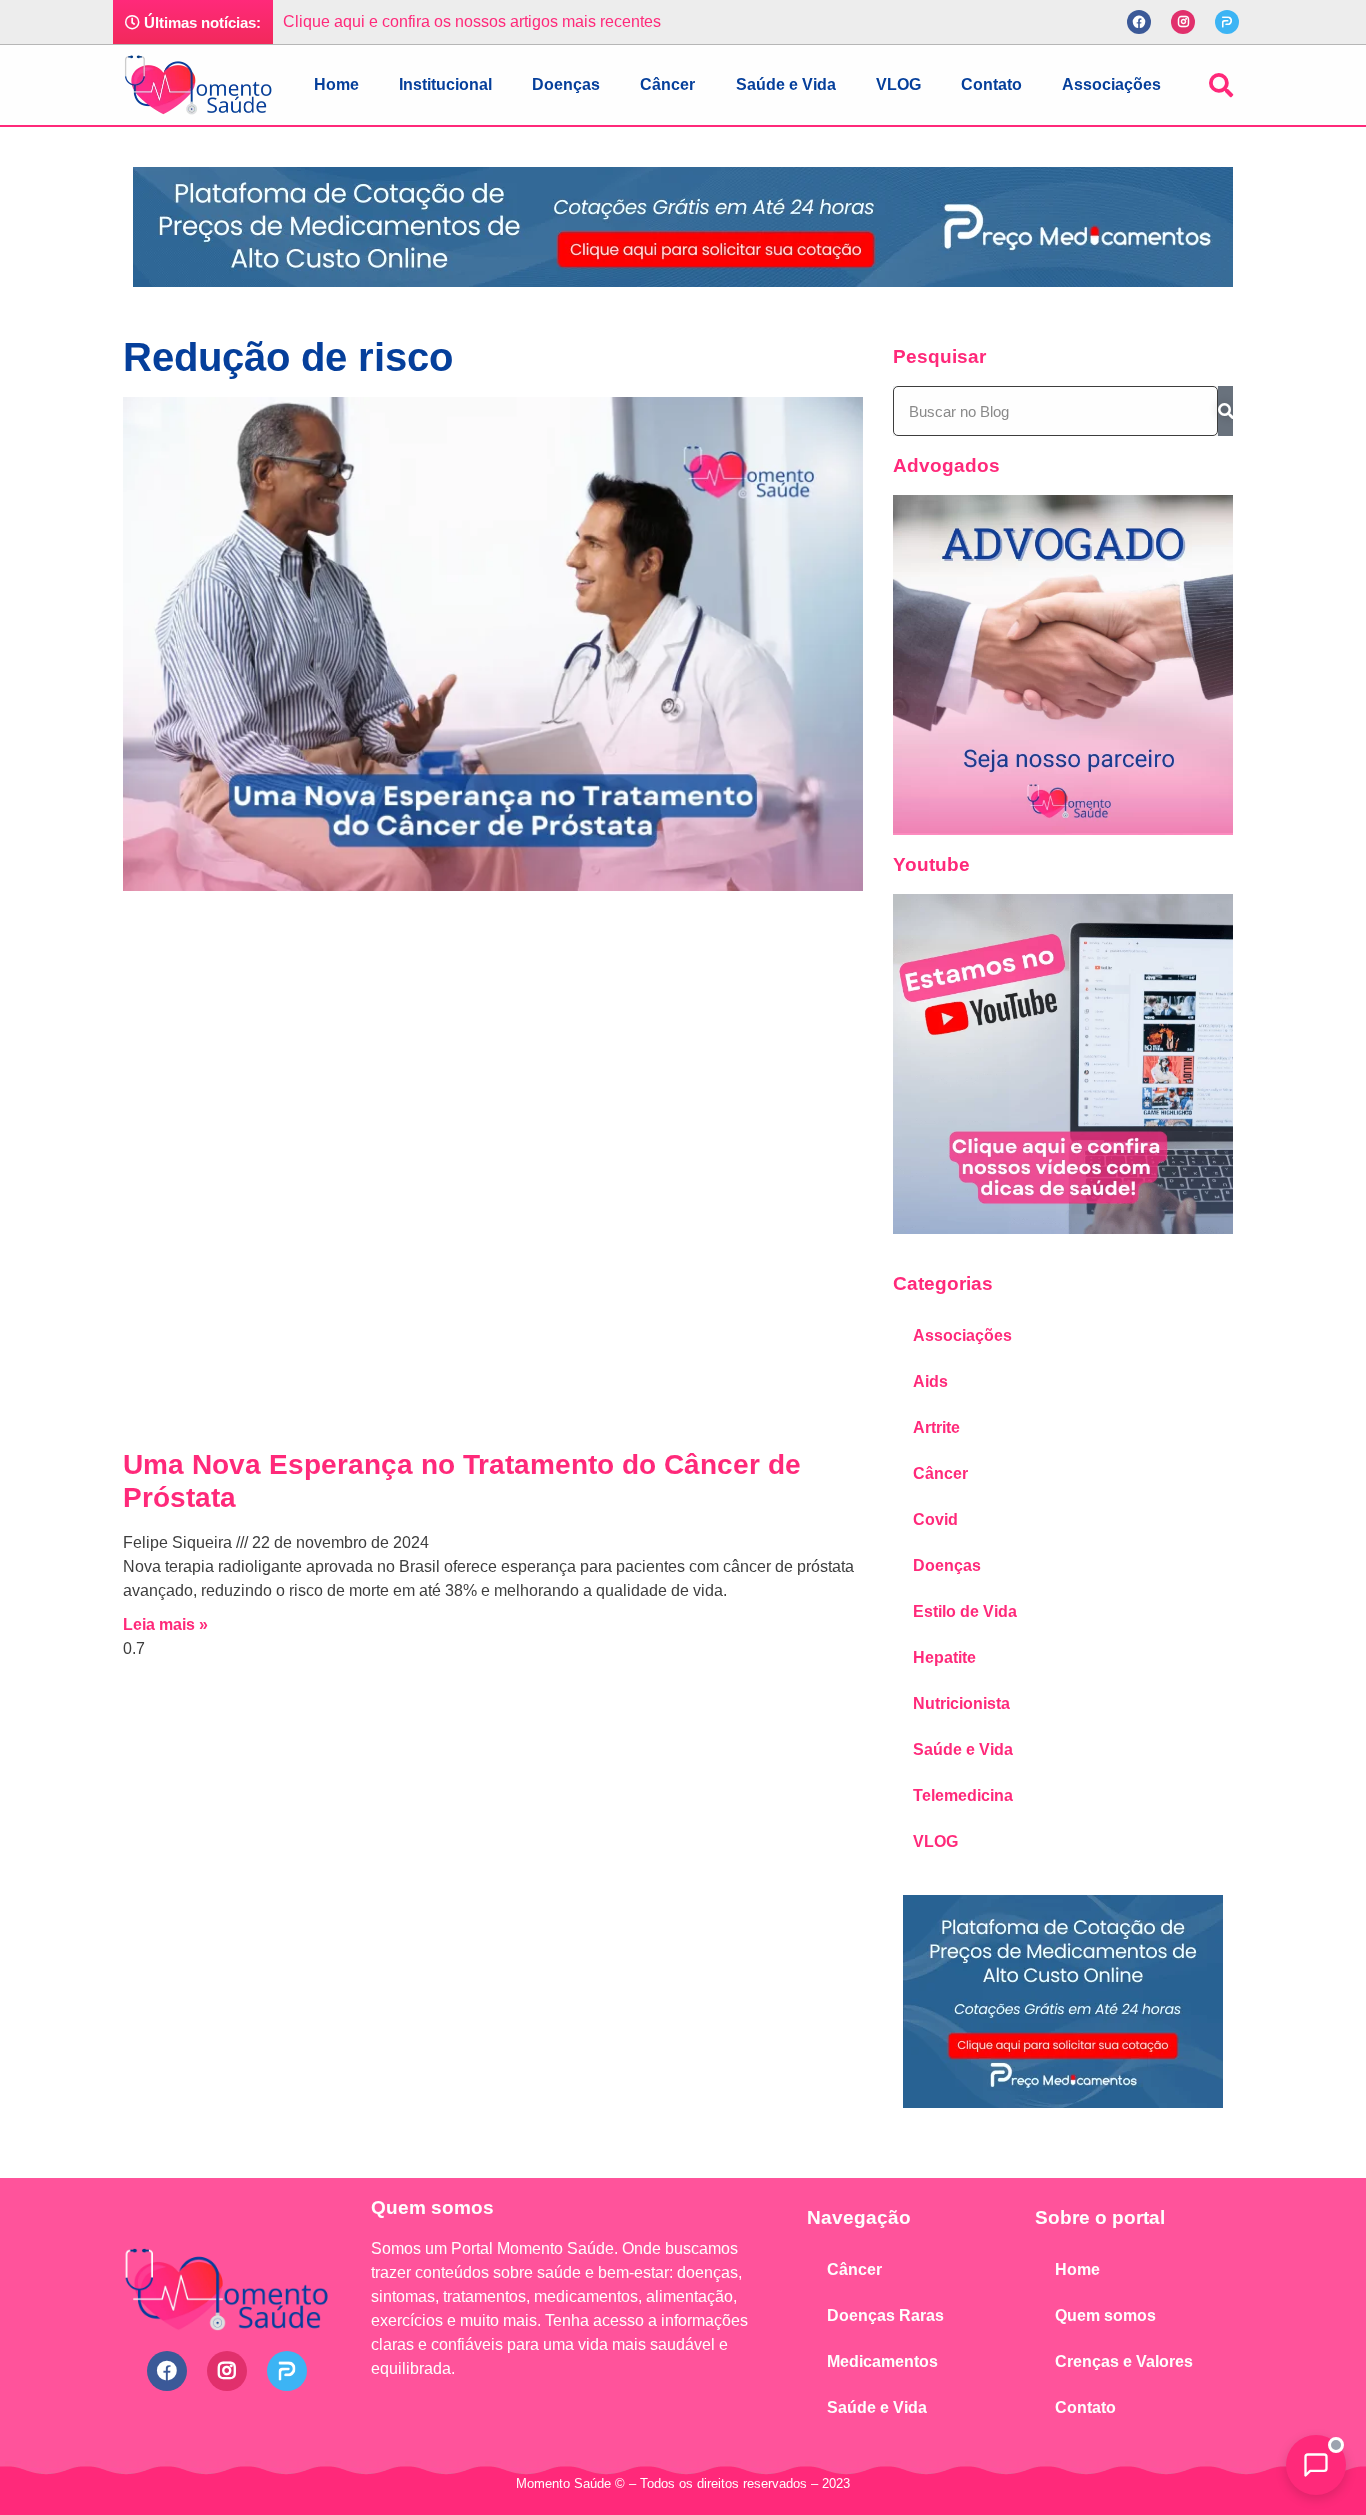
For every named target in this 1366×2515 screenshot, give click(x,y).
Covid (935, 1519)
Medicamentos (882, 2361)
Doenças (566, 84)
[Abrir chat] (1316, 2465)
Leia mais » (165, 1624)
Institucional (445, 84)
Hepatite (944, 1657)
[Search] (1225, 411)
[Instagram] (1183, 22)
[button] (1221, 85)
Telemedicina (963, 1795)
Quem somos (1105, 2315)
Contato (991, 84)
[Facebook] (1139, 22)
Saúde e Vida (786, 84)
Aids (930, 1381)
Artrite (936, 1427)
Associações (1111, 84)
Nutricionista (961, 1703)
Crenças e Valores (1124, 2361)
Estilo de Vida (965, 1611)
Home (336, 84)
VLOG (898, 84)
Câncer (667, 84)
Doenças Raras (885, 2315)
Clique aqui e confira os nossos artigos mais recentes (472, 21)
